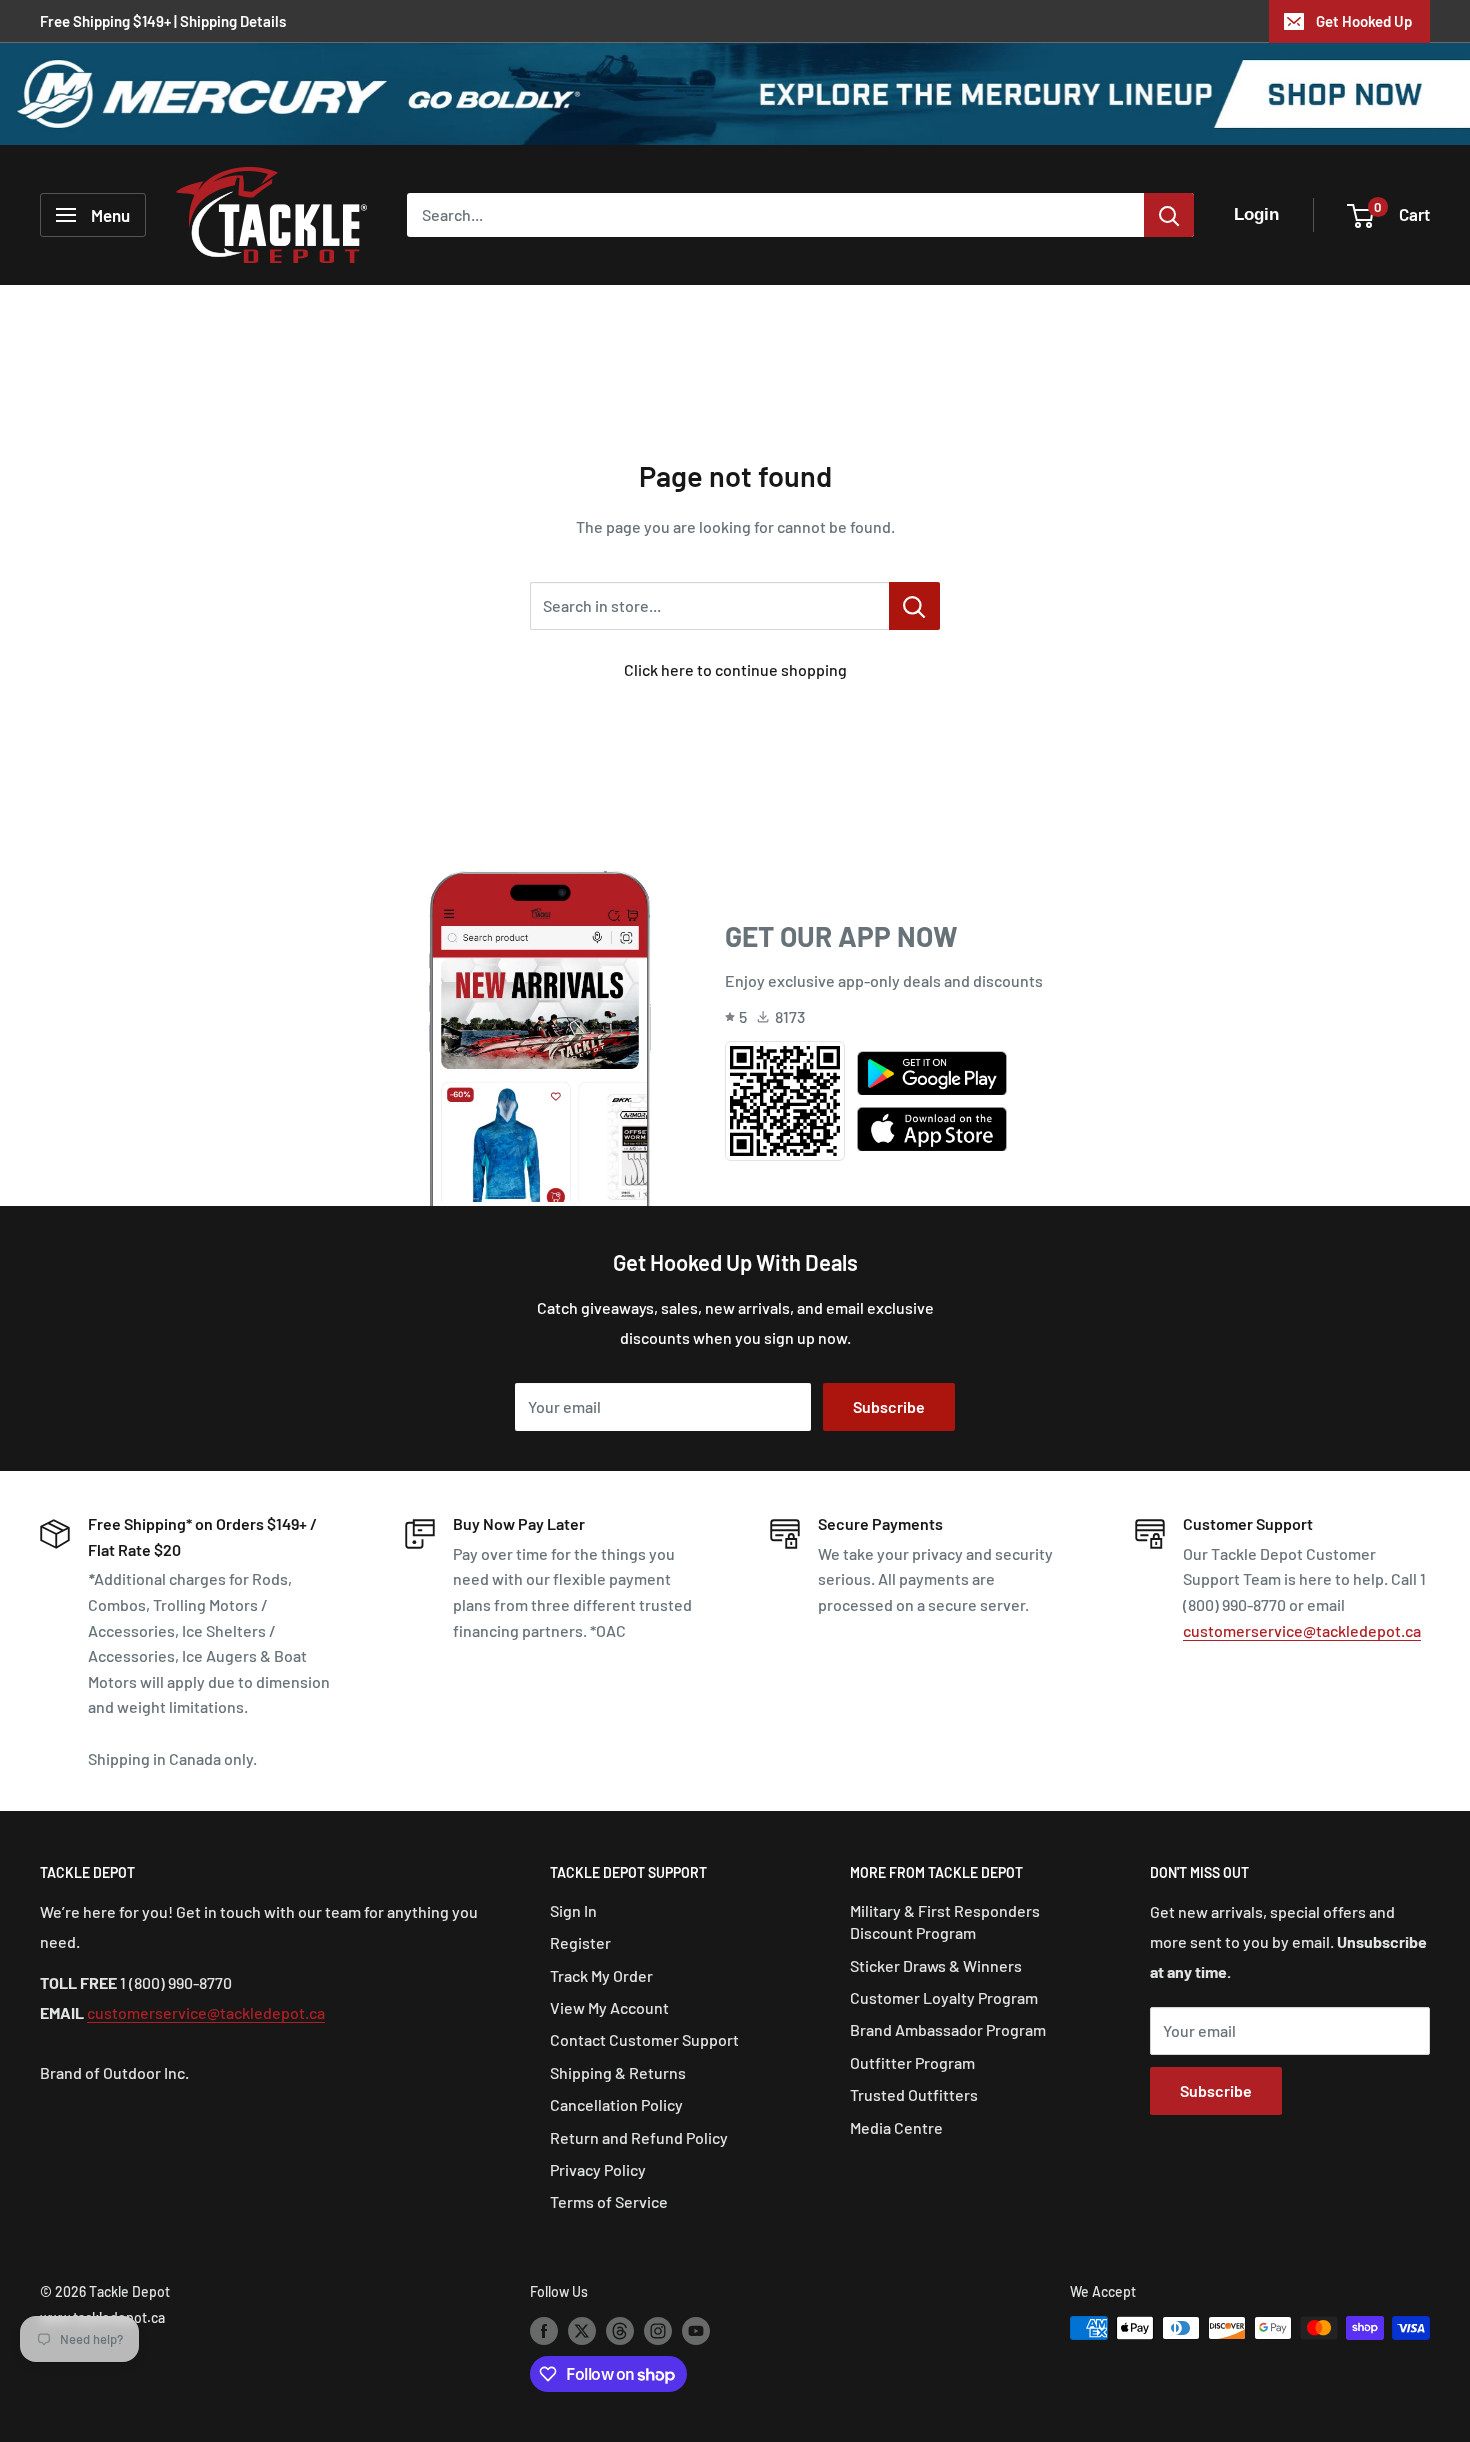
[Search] (1169, 215)
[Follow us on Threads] (620, 2330)
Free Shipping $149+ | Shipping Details (163, 21)
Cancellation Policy (616, 2104)
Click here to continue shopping (735, 669)
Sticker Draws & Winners (936, 1965)
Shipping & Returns (618, 2072)
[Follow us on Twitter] (582, 2330)
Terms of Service (609, 2201)
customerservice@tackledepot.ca (1302, 1630)
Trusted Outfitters (914, 2094)
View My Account (609, 2007)
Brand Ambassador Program (948, 2029)
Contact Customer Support (644, 2039)
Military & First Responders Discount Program (945, 1921)
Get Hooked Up (1364, 21)
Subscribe (889, 1406)
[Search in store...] (914, 606)
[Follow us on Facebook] (544, 2330)
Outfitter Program (912, 2062)
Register (580, 1942)
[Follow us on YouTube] (696, 2330)
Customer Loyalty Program (944, 1997)
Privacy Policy (598, 2169)
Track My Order (601, 1975)
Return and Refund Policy (639, 2137)
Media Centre (896, 2127)
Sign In (573, 1910)
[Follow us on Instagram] (658, 2330)
